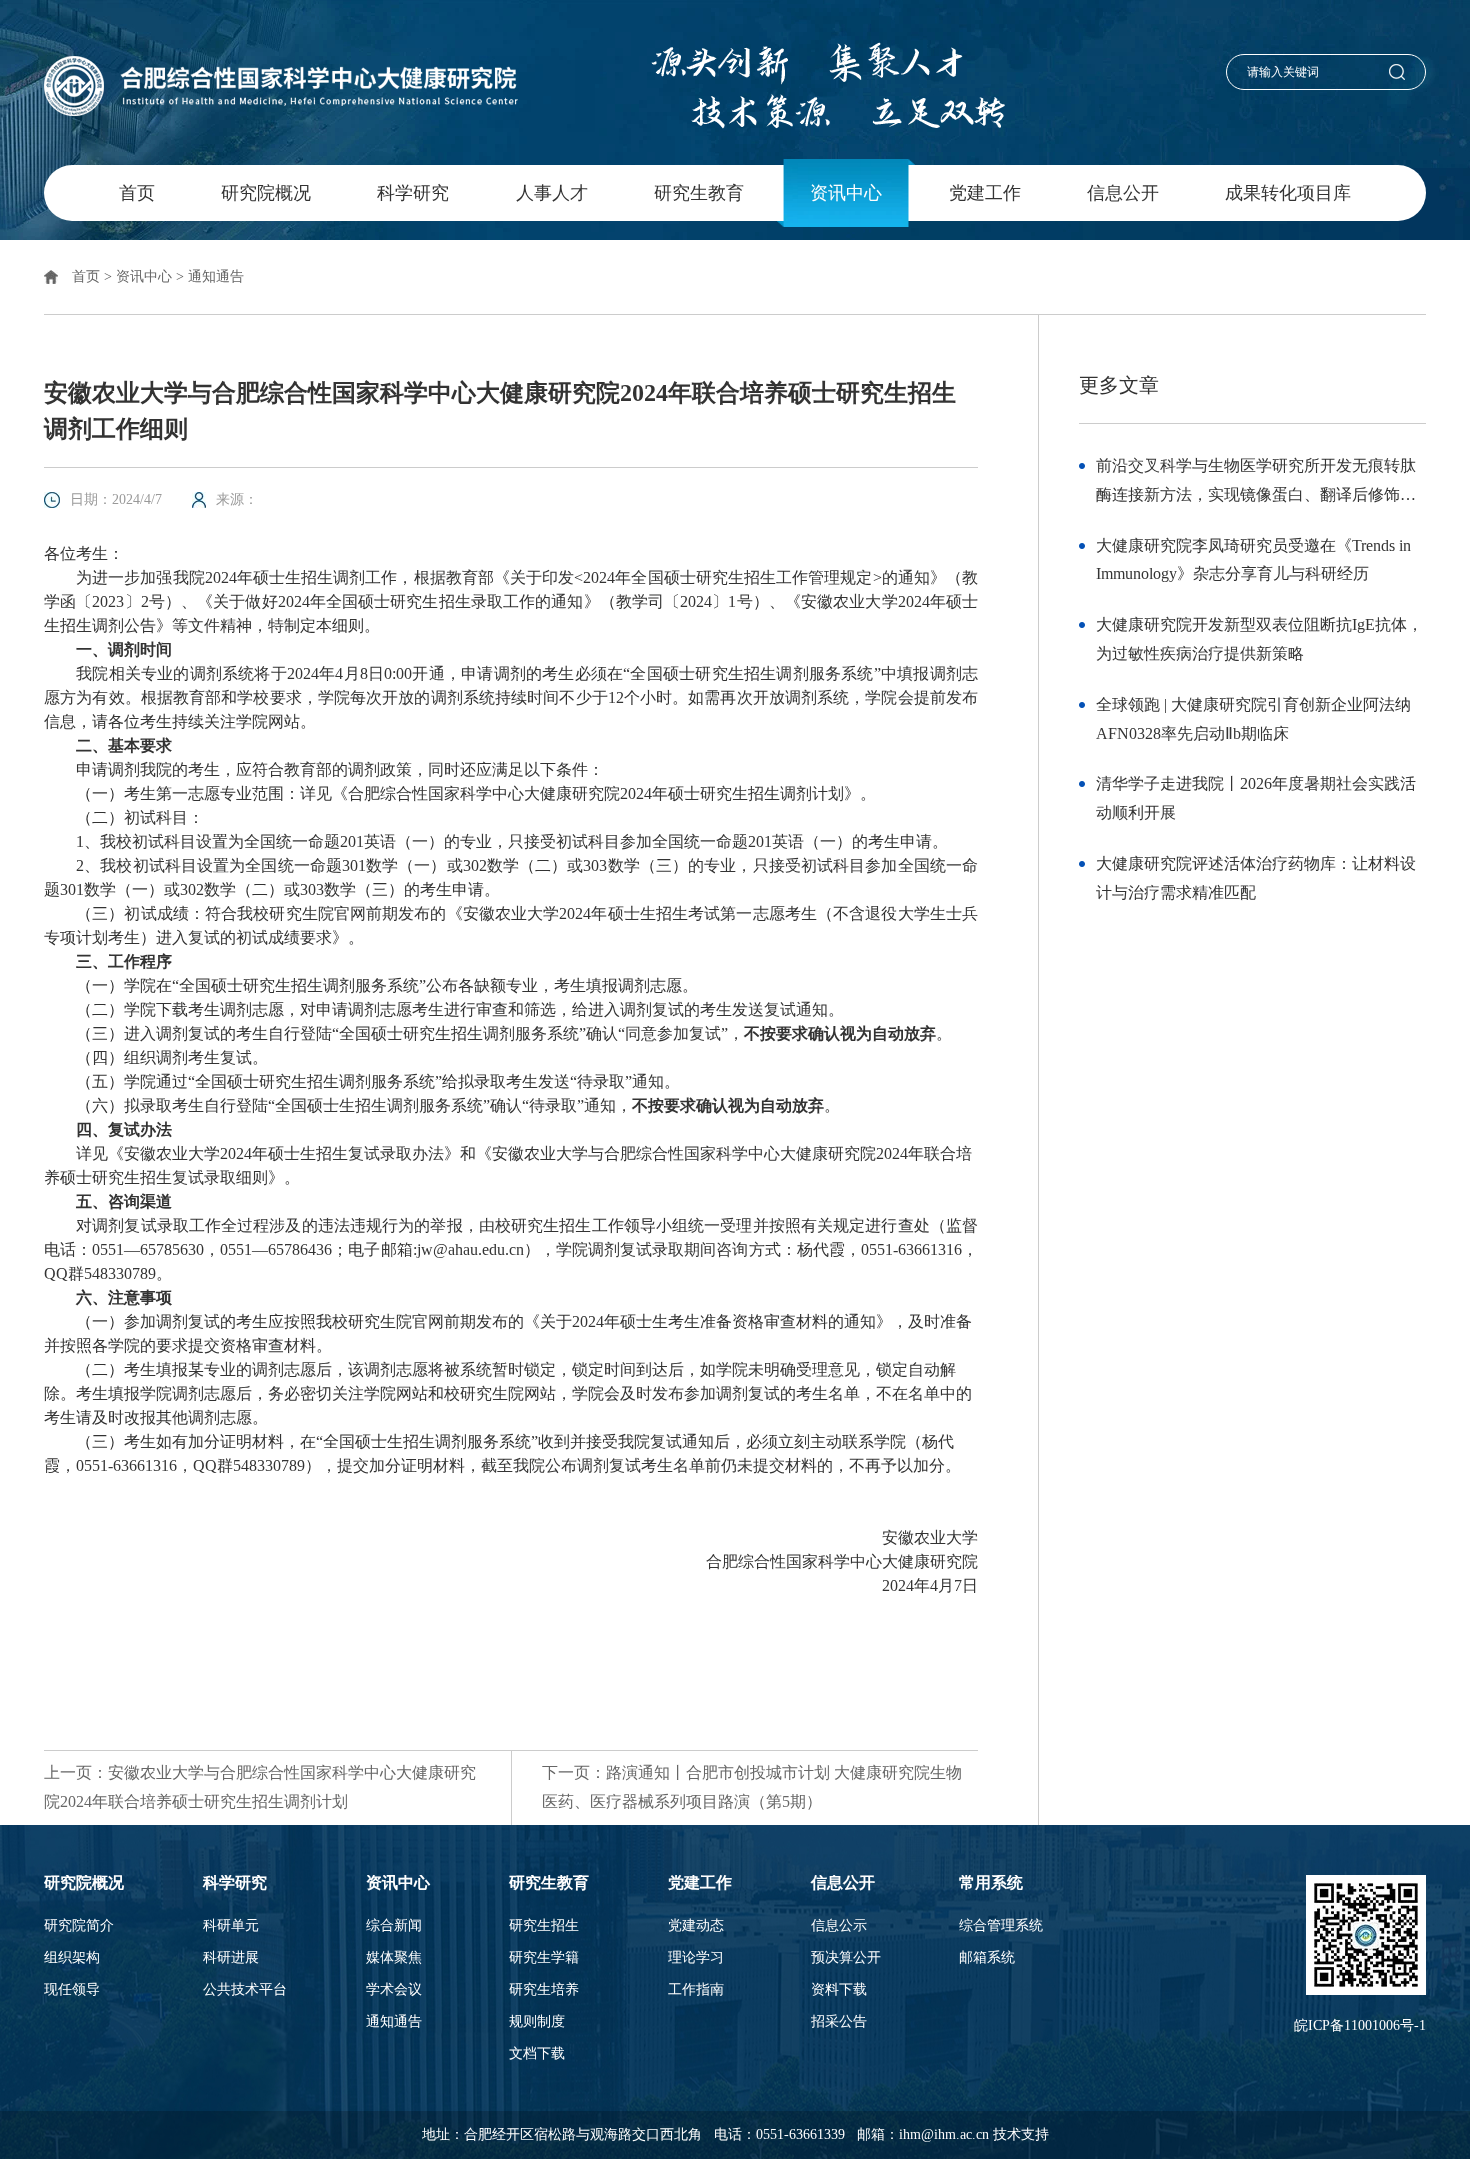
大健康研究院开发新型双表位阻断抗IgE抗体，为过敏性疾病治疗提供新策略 (1259, 639)
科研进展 (231, 1958)
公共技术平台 (245, 1990)
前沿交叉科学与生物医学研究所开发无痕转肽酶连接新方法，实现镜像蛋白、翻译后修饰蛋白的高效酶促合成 (1256, 483)
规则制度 (537, 2022)
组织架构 (72, 1958)
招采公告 (839, 2022)
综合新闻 (394, 1926)
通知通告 (216, 276)
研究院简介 (79, 1926)
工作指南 (696, 1990)
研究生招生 (544, 1926)
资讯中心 (846, 193)
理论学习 (696, 1958)
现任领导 (72, 1990)
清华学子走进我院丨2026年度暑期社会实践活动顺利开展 (1256, 798)
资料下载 (839, 1990)
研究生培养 (544, 1990)
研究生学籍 (544, 1958)
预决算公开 (846, 1958)
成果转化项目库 (1288, 193)
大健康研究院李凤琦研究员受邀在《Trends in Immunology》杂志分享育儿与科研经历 (1253, 560)
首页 (137, 193)
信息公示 (839, 1926)
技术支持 (1021, 2134)
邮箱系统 (987, 1958)
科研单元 (231, 1926)
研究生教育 (699, 193)
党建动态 (696, 1926)
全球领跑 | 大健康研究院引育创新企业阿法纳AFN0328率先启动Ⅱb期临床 (1253, 719)
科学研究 (413, 193)
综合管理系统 (1001, 1926)
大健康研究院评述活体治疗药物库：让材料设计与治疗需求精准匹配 (1256, 878)
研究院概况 (266, 193)
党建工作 (985, 193)
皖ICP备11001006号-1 (1360, 2025)
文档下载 (537, 2054)
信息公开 (1123, 193)
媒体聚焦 (394, 1958)
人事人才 (552, 193)
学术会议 (394, 1990)
